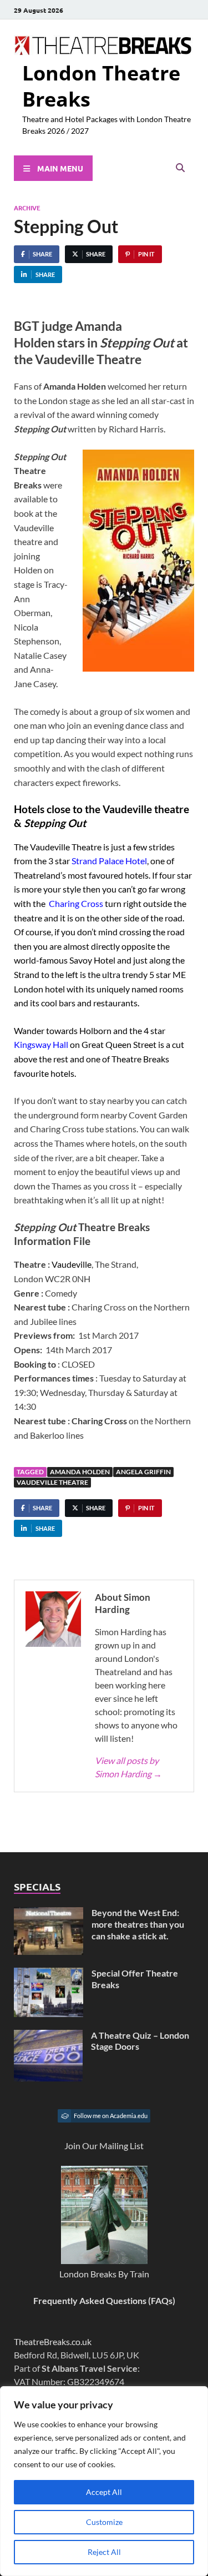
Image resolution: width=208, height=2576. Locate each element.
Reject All (104, 2552)
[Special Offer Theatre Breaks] (49, 1974)
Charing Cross (76, 903)
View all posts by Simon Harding (128, 1767)
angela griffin (143, 1472)
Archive (27, 208)
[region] (104, 2481)
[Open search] (180, 168)
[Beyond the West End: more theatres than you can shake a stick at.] (49, 1914)
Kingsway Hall (41, 1044)
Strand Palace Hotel (109, 861)
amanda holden (80, 1472)
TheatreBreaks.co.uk (53, 2341)
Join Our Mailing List (104, 2146)
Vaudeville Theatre (52, 1482)
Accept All (104, 2492)
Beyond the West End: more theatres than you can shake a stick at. (138, 1924)
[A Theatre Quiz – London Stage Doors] (48, 2036)
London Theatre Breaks (101, 86)
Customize (104, 2522)
